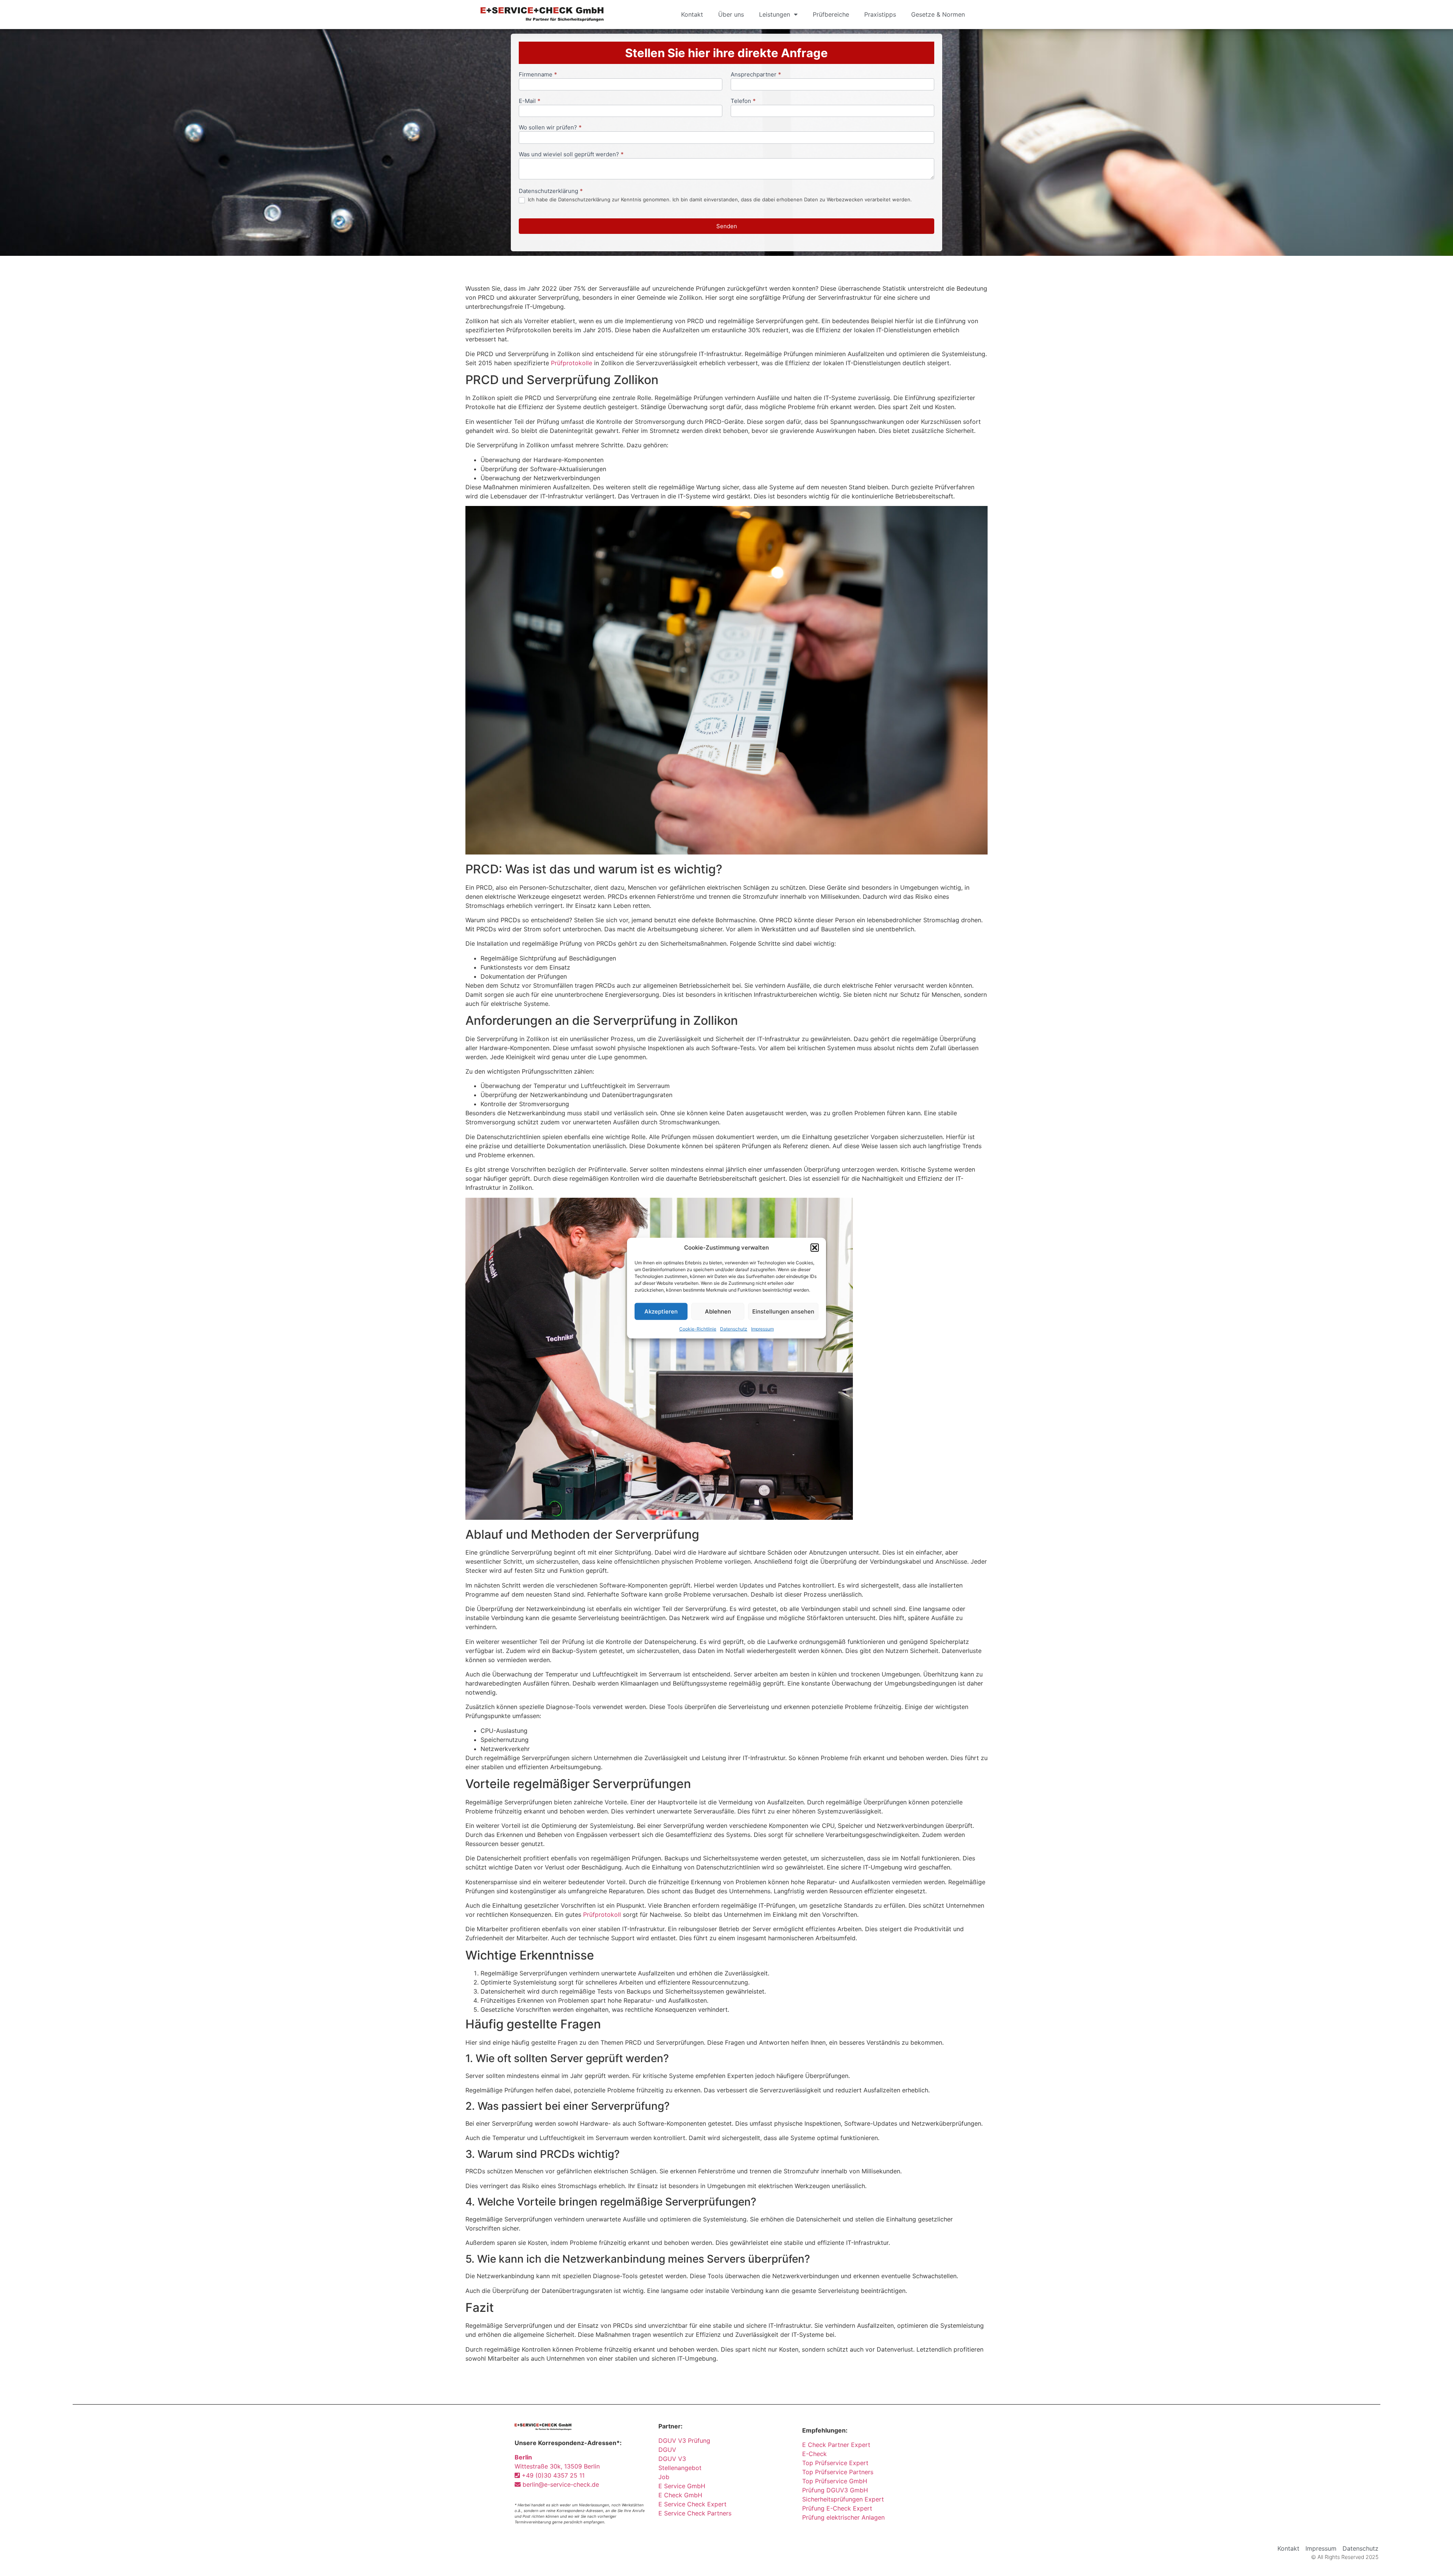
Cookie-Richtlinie (698, 1329)
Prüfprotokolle (572, 363)
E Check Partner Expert (836, 2445)
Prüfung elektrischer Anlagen (843, 2517)
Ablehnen (718, 1311)
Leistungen (775, 14)
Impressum (762, 1329)
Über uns (731, 14)
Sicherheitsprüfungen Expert (843, 2499)
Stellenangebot (680, 2468)
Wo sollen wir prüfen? (550, 128)
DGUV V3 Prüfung (684, 2441)
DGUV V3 (672, 2459)
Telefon (743, 101)
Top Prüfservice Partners (838, 2472)
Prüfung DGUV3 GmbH (835, 2490)
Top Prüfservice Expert (835, 2463)
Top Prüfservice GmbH (835, 2481)
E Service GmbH (682, 2486)
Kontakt (692, 14)
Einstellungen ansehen (783, 1311)
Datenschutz (734, 1329)
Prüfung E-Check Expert (837, 2508)
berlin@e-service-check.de (560, 2484)
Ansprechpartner (756, 75)
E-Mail (530, 101)
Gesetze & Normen (938, 14)
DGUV (667, 2450)
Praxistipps (880, 14)
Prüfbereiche (831, 14)
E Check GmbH (680, 2495)
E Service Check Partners (695, 2513)
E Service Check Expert (694, 2504)
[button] (815, 1248)
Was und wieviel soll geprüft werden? (571, 155)
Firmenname (538, 75)
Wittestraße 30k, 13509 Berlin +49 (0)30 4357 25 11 (557, 2466)
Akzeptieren (661, 1311)
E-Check (814, 2454)
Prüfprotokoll (602, 1914)
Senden (727, 226)
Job (664, 2477)
